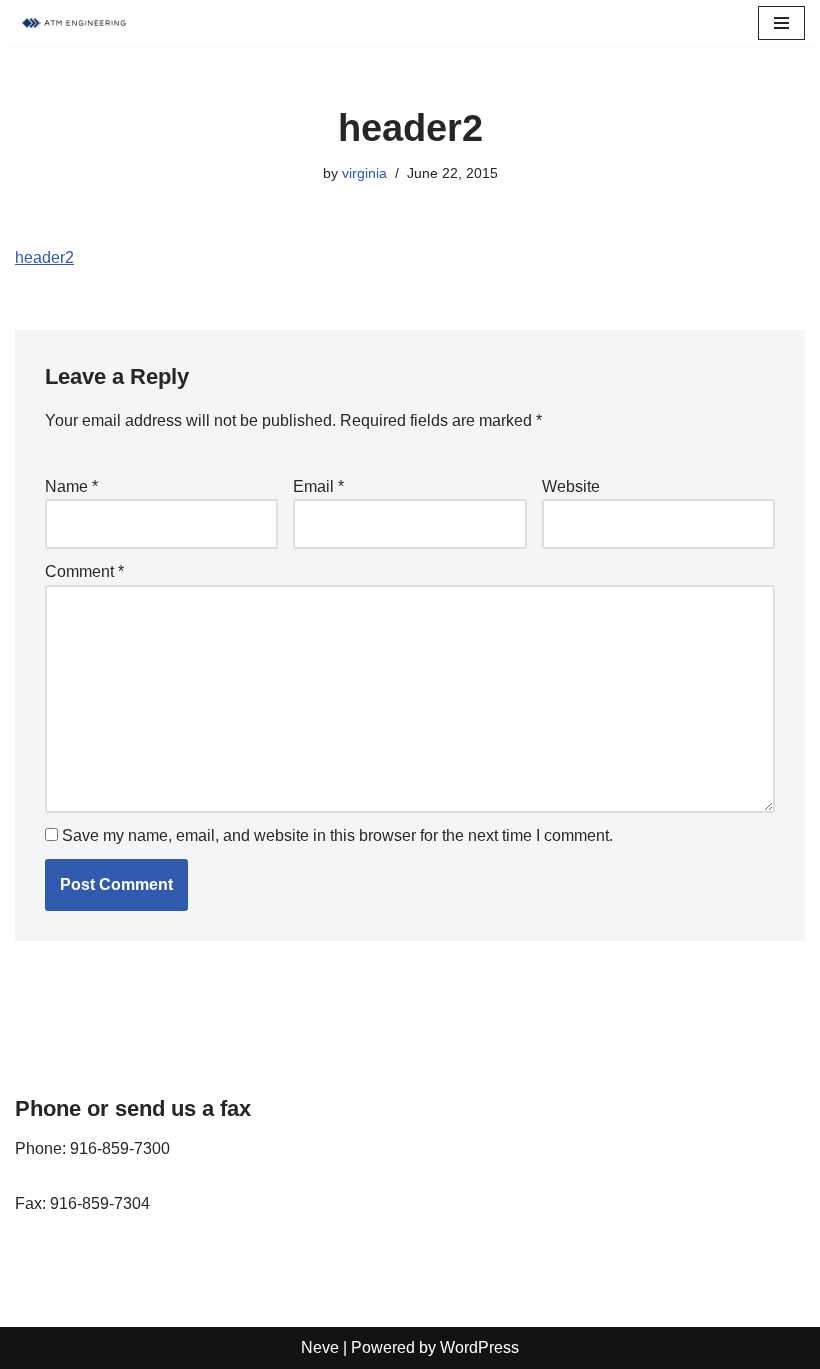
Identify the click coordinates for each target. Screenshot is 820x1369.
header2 (44, 257)
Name (71, 486)
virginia (364, 173)
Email (318, 486)
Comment (84, 571)
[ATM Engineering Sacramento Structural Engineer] (75, 23)
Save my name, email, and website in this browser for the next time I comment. (337, 835)
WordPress (479, 1347)
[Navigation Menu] (781, 23)
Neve (320, 1347)
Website (571, 486)
